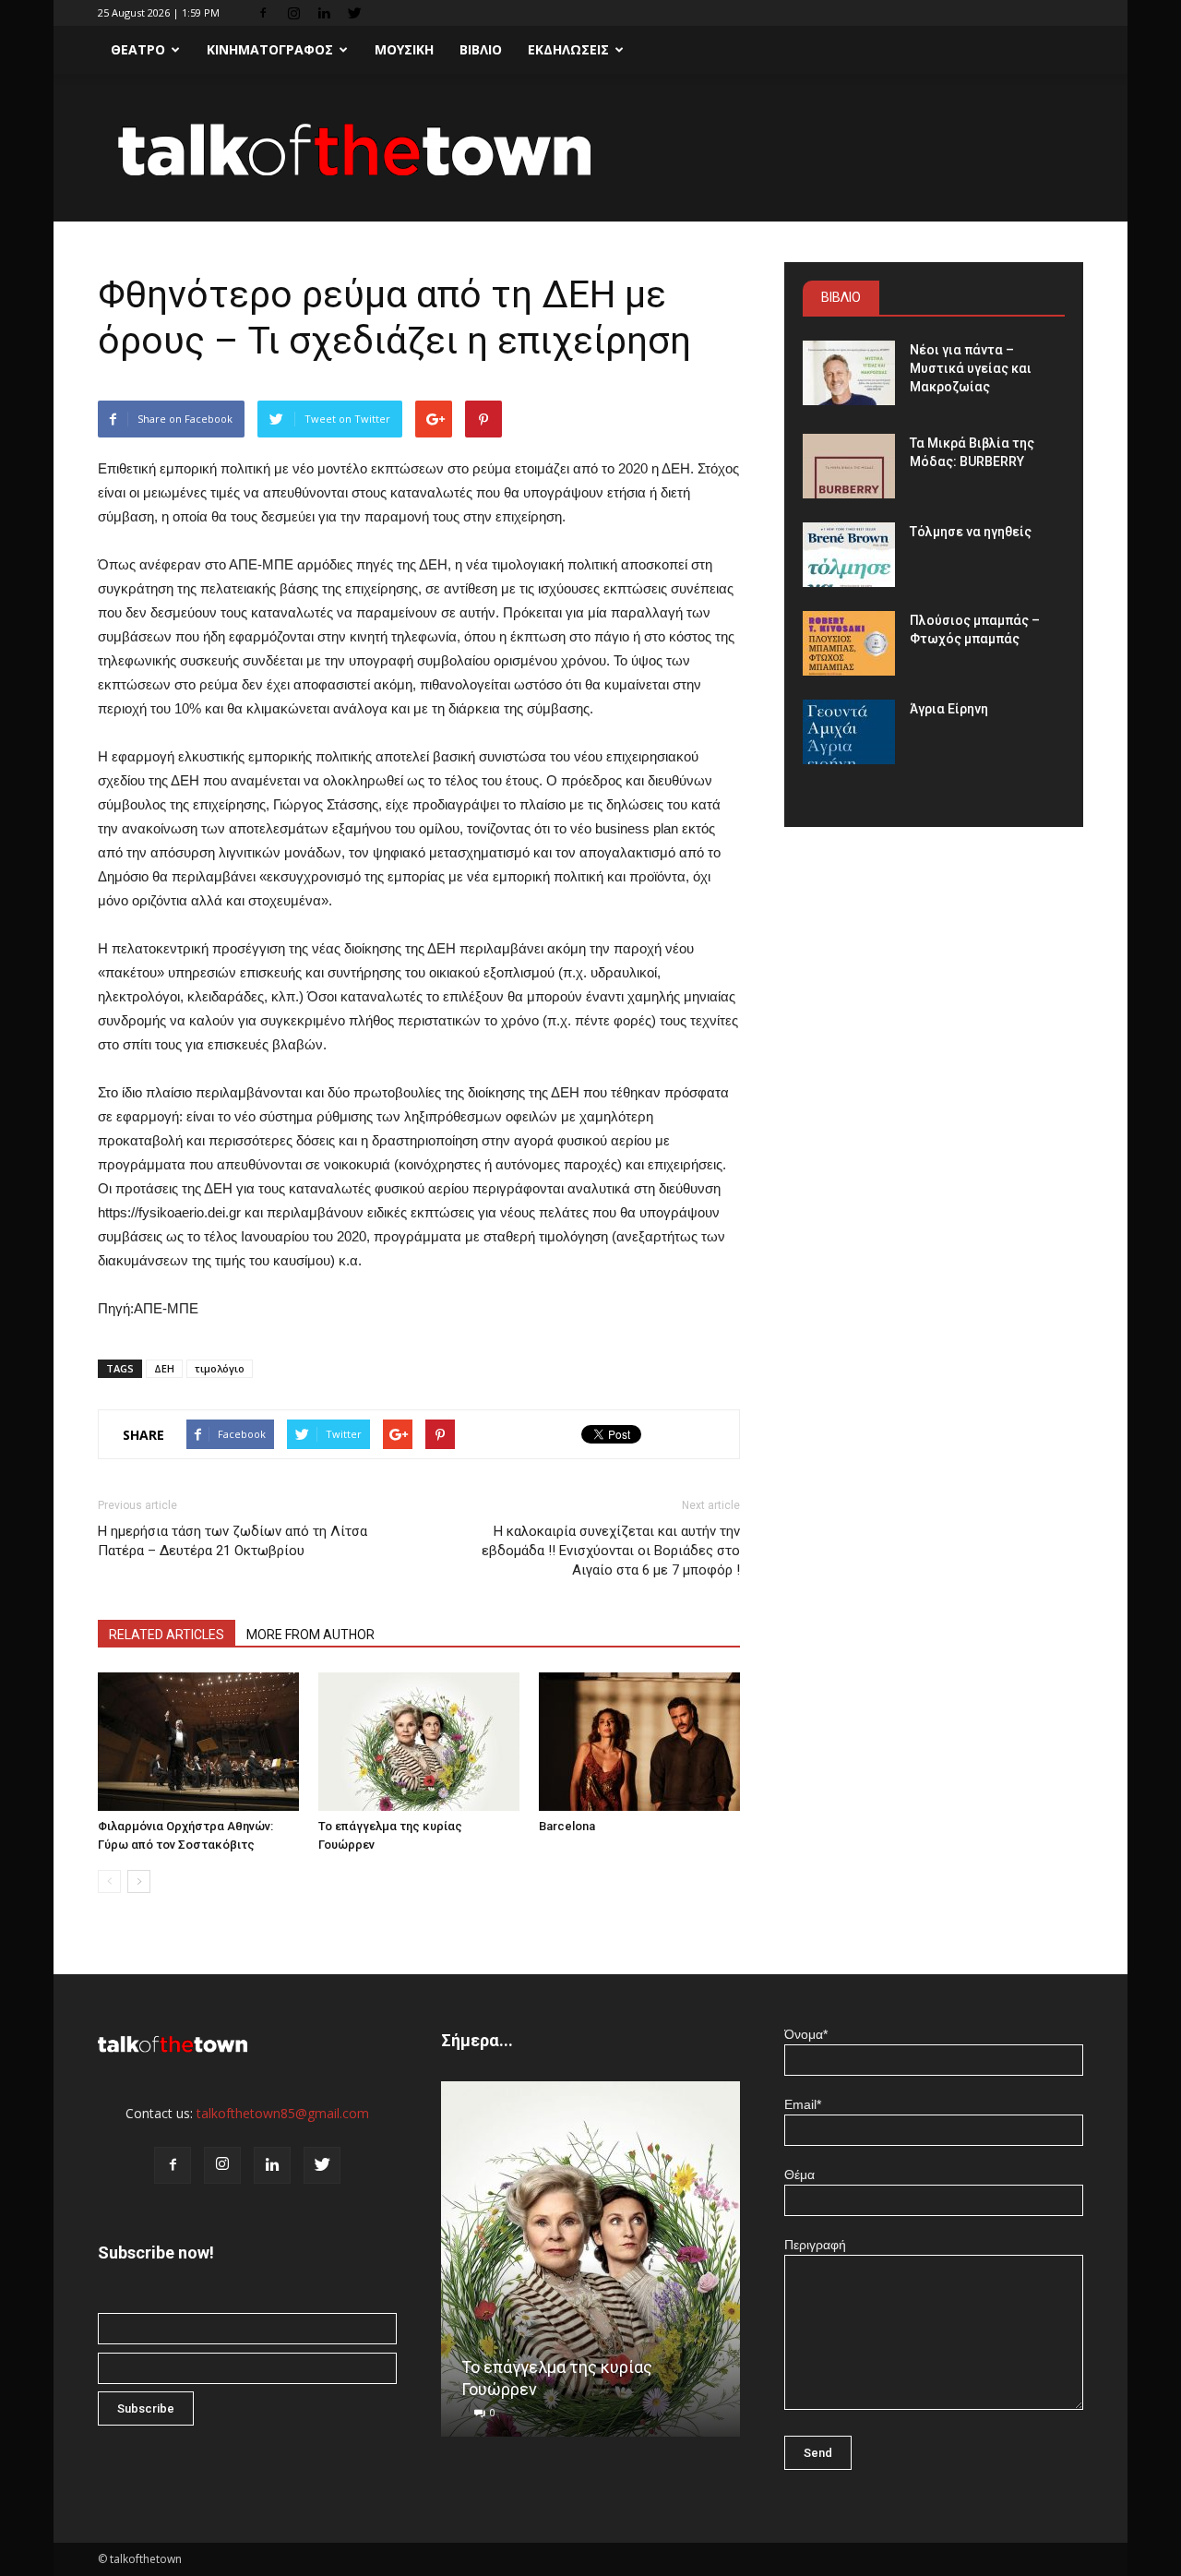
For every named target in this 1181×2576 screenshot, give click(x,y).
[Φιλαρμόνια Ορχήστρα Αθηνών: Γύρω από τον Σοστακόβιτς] (198, 1742)
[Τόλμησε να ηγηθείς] (849, 555)
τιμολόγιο (220, 1368)
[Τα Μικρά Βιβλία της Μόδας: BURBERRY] (849, 466)
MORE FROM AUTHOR (310, 1635)
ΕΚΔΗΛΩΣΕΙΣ (568, 49)
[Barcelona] (639, 1742)
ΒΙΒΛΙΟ (481, 49)
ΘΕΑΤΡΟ (138, 49)
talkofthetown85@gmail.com (283, 2113)
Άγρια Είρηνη (949, 709)
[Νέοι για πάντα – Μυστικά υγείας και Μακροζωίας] (849, 373)
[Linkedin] (324, 13)
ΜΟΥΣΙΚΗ (404, 49)
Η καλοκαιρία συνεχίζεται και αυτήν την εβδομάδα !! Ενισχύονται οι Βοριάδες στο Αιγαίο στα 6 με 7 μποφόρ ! (611, 1551)
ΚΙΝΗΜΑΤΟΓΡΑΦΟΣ (270, 49)
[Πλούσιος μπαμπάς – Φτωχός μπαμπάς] (849, 643)
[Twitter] (354, 13)
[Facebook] (263, 13)
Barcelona (567, 1826)
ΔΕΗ (164, 1368)
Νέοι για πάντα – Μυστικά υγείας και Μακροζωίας (971, 368)
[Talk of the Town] (590, 149)
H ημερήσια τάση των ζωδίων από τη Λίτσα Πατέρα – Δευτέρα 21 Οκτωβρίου (233, 1541)
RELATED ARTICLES (167, 1635)
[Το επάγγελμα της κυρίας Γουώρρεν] (419, 1742)
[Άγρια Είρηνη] (849, 732)
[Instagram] (293, 13)
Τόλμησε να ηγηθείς (971, 532)
